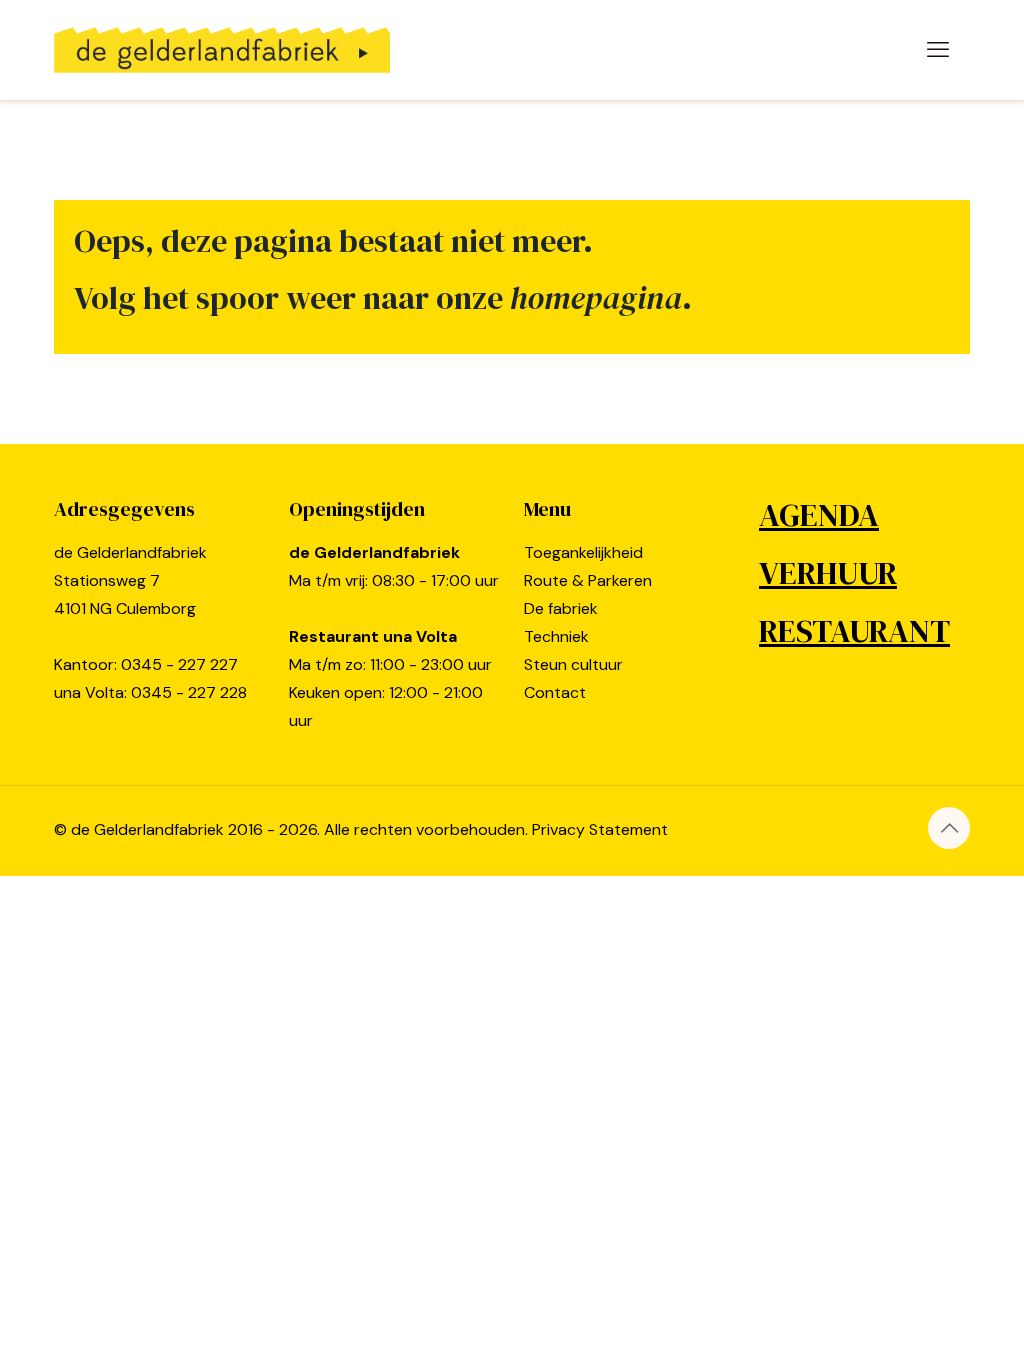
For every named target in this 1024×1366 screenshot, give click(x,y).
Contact (555, 692)
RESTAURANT (854, 631)
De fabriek (561, 608)
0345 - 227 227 (179, 664)
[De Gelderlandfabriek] (222, 50)
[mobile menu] (938, 50)
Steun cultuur (573, 664)
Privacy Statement (600, 829)
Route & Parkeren (588, 580)
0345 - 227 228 (189, 692)
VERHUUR (828, 573)
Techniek (556, 636)
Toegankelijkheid (583, 552)
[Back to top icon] (949, 828)
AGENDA (819, 515)
